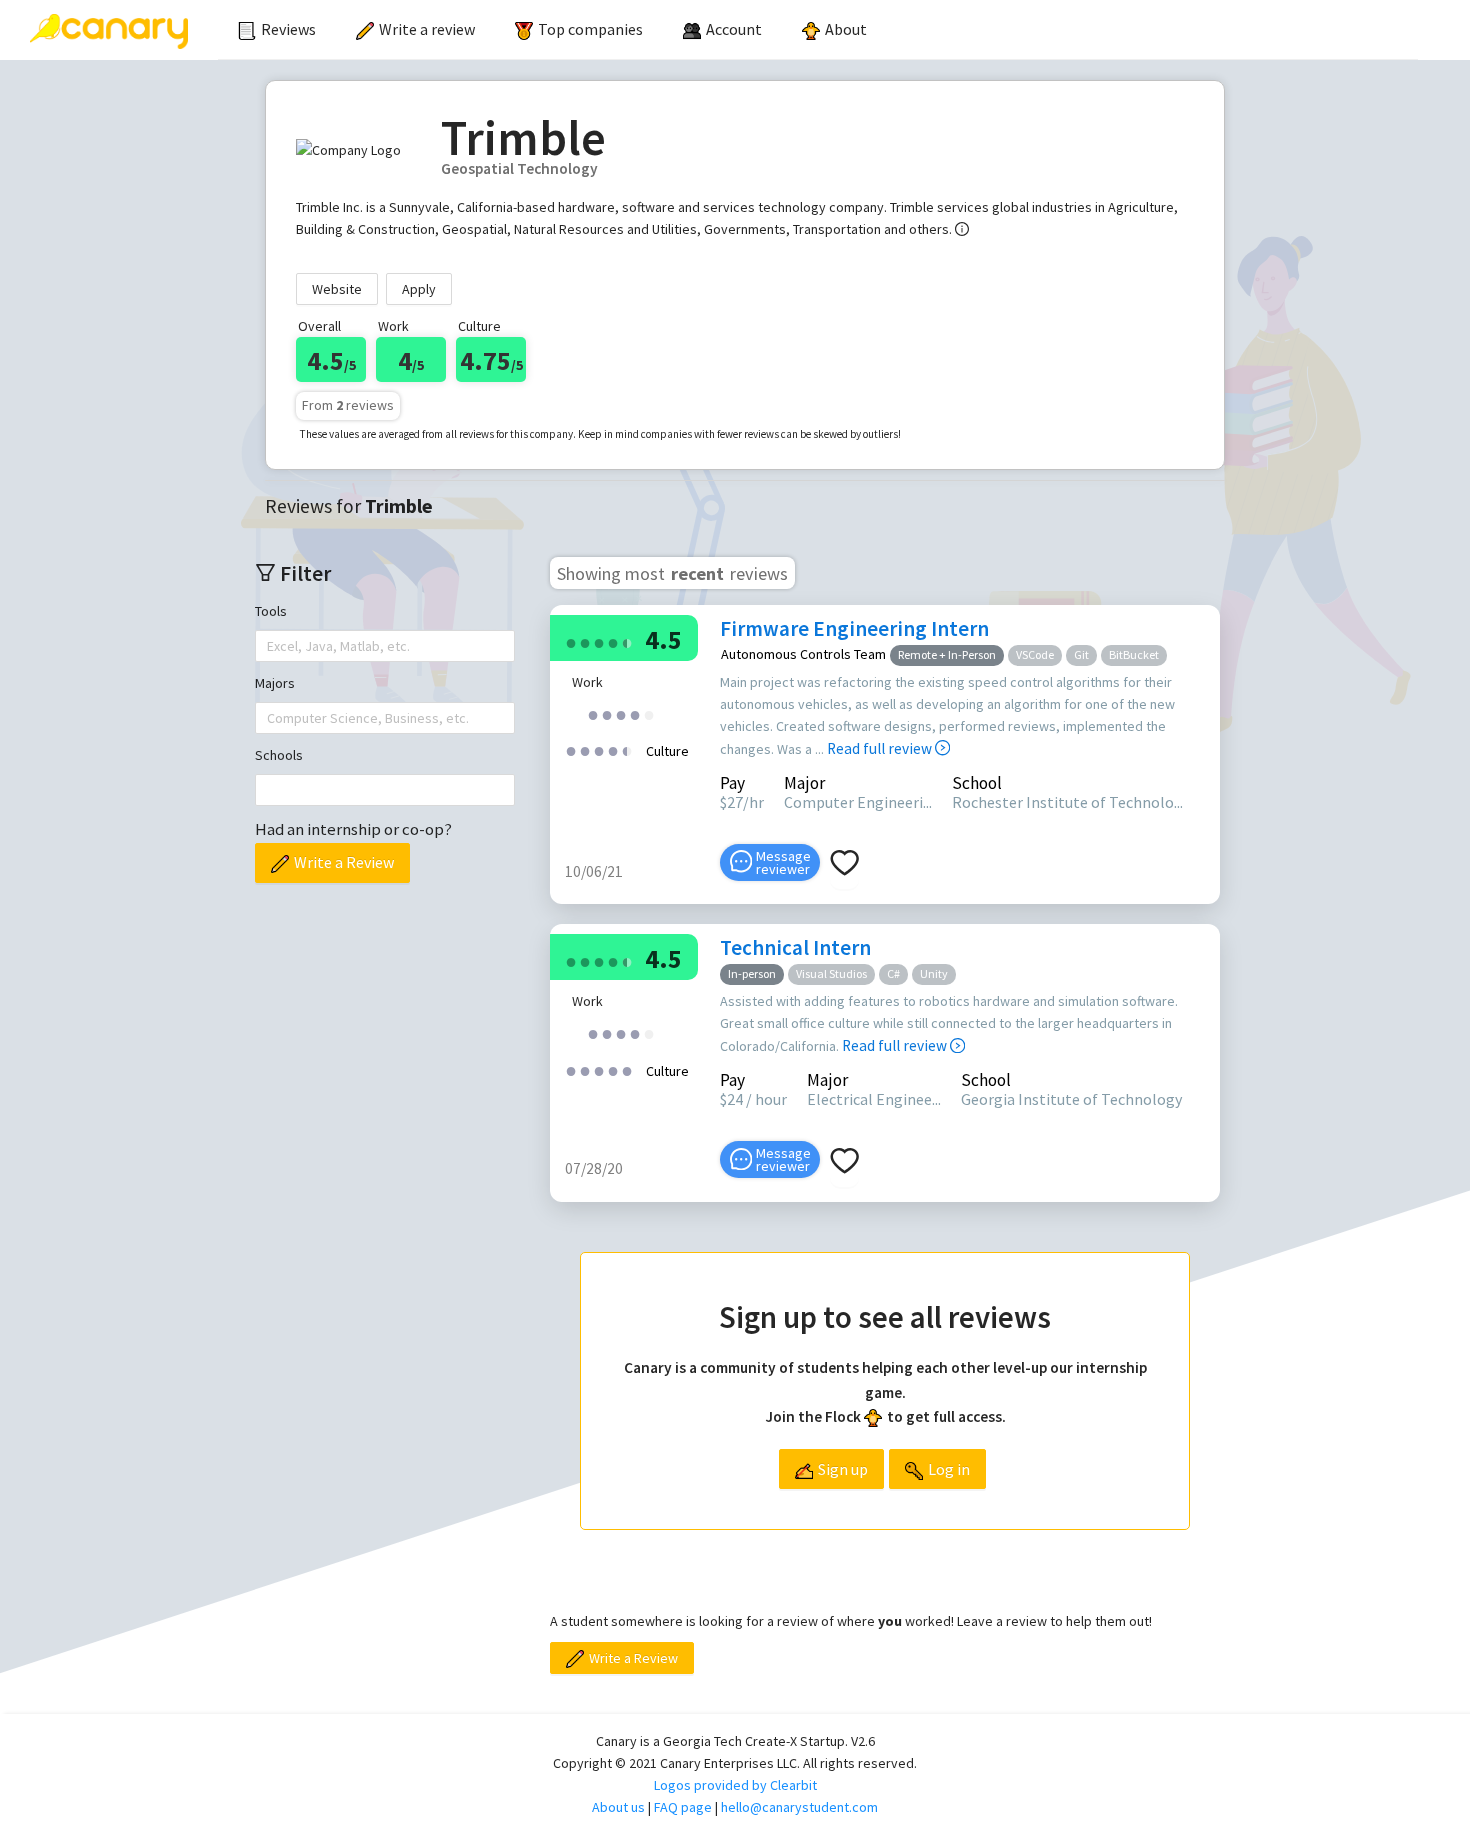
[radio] (571, 641)
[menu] (818, 30)
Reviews (288, 29)
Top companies (590, 29)
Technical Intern (795, 947)
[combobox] (269, 646)
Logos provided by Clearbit (735, 1785)
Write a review (427, 29)
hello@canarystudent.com (799, 1807)
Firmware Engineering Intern (854, 628)
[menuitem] (277, 30)
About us (618, 1807)
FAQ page (683, 1807)
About (846, 29)
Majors (275, 683)
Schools (279, 755)
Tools (271, 611)
